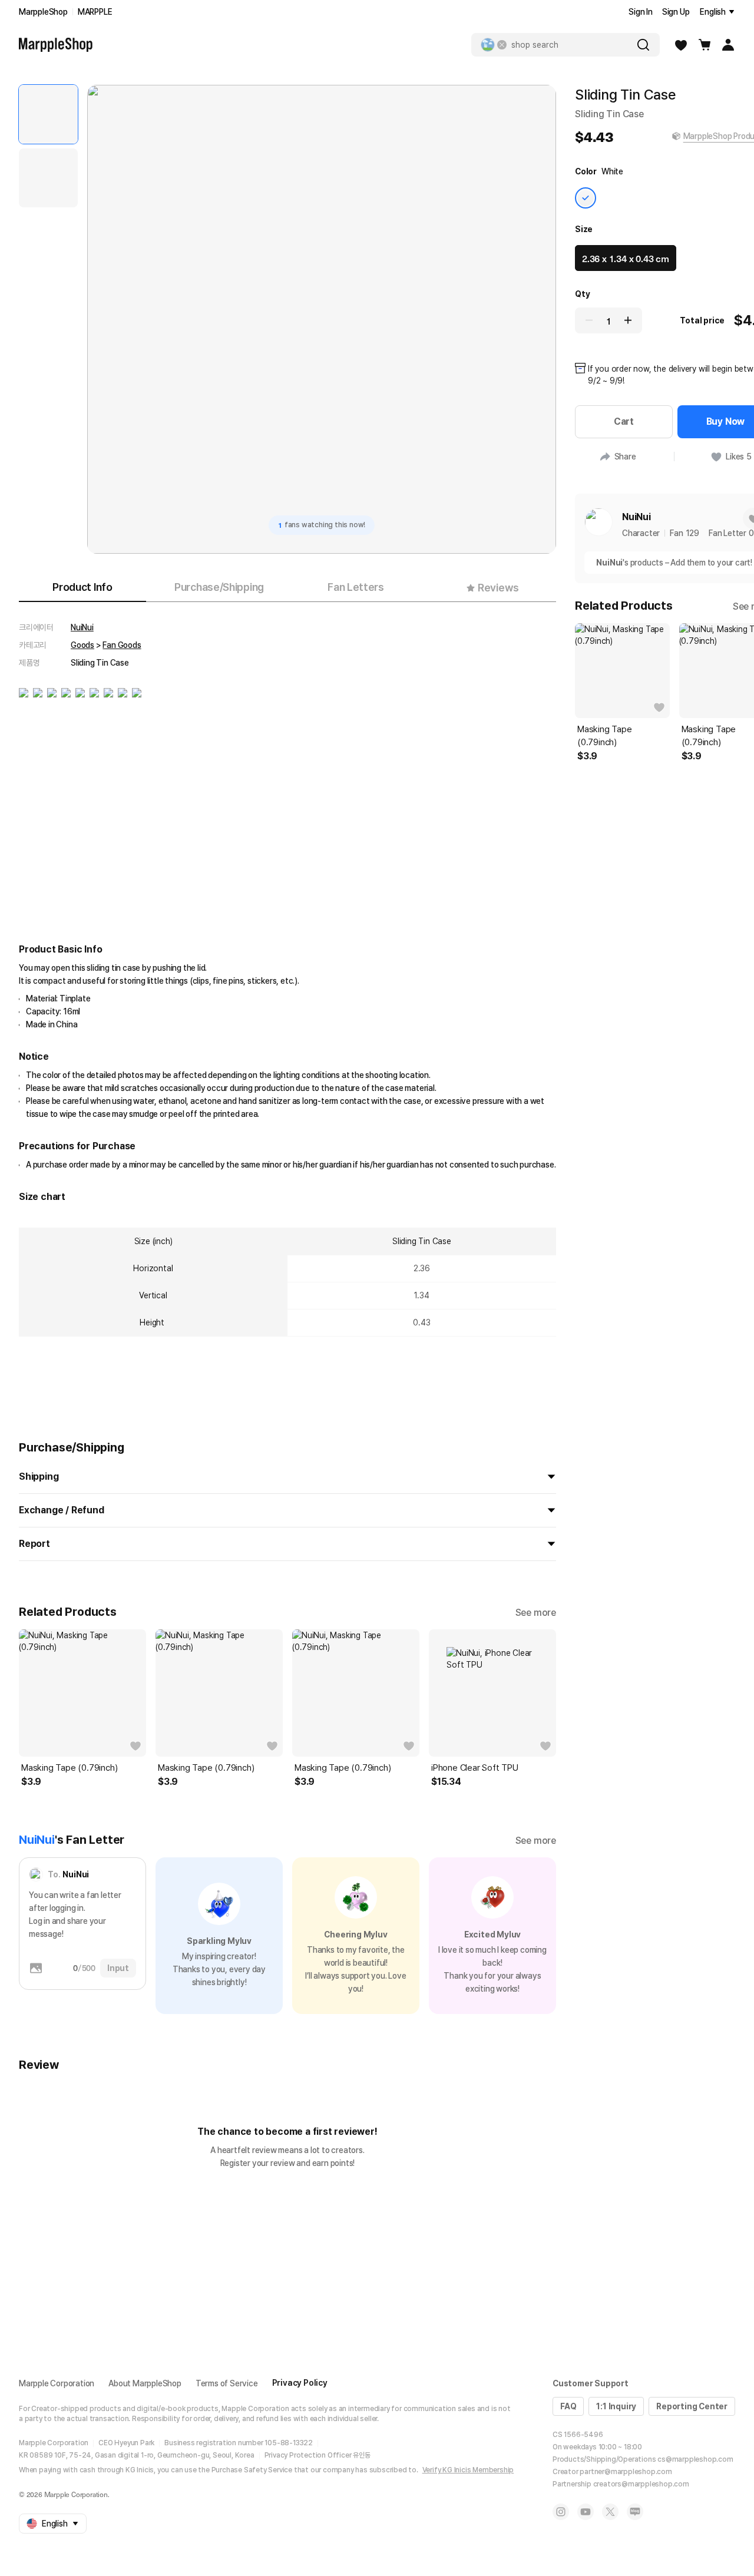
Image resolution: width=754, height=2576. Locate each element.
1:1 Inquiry (616, 2406)
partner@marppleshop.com (626, 2472)
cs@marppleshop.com (695, 2459)
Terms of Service (227, 2383)
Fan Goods (122, 645)
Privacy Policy (300, 2383)
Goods (82, 645)
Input (118, 1968)
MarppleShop (43, 12)
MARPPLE (95, 12)
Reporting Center (692, 2406)
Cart (624, 421)
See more (536, 1613)
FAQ (568, 2406)
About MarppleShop (145, 2383)
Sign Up (676, 12)
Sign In (641, 12)
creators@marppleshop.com (641, 2484)
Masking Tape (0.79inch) (69, 1768)
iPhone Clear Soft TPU (475, 1768)
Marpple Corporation (57, 2383)
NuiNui (82, 627)
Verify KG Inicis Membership (468, 2470)
